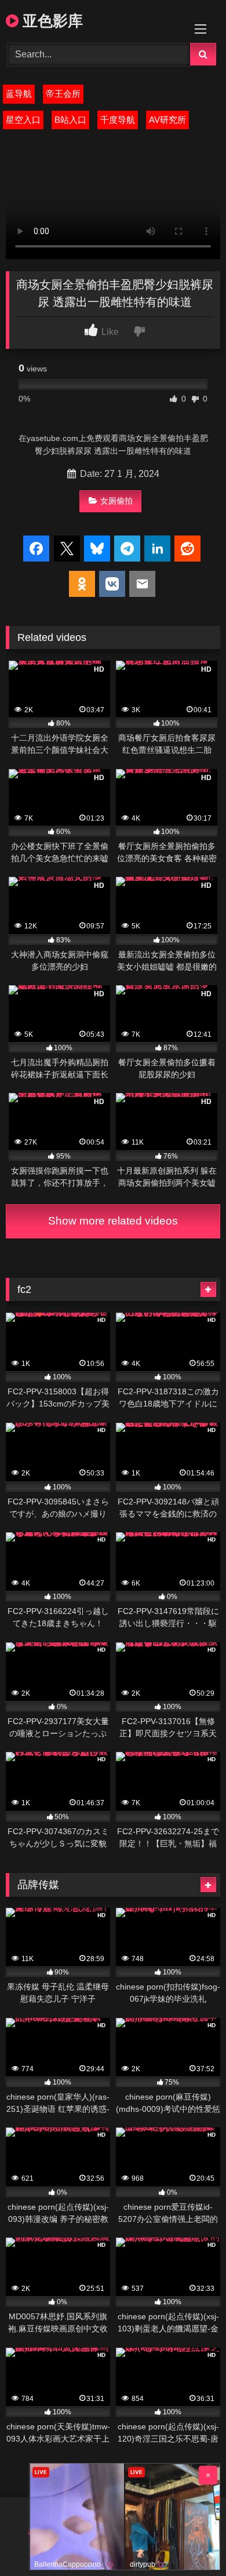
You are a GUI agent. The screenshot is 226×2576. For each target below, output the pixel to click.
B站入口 (70, 120)
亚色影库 (51, 20)
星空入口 (23, 120)
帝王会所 (63, 94)
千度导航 (118, 120)
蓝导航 (19, 94)
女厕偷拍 (116, 501)
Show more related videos (113, 1221)
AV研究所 (167, 120)
